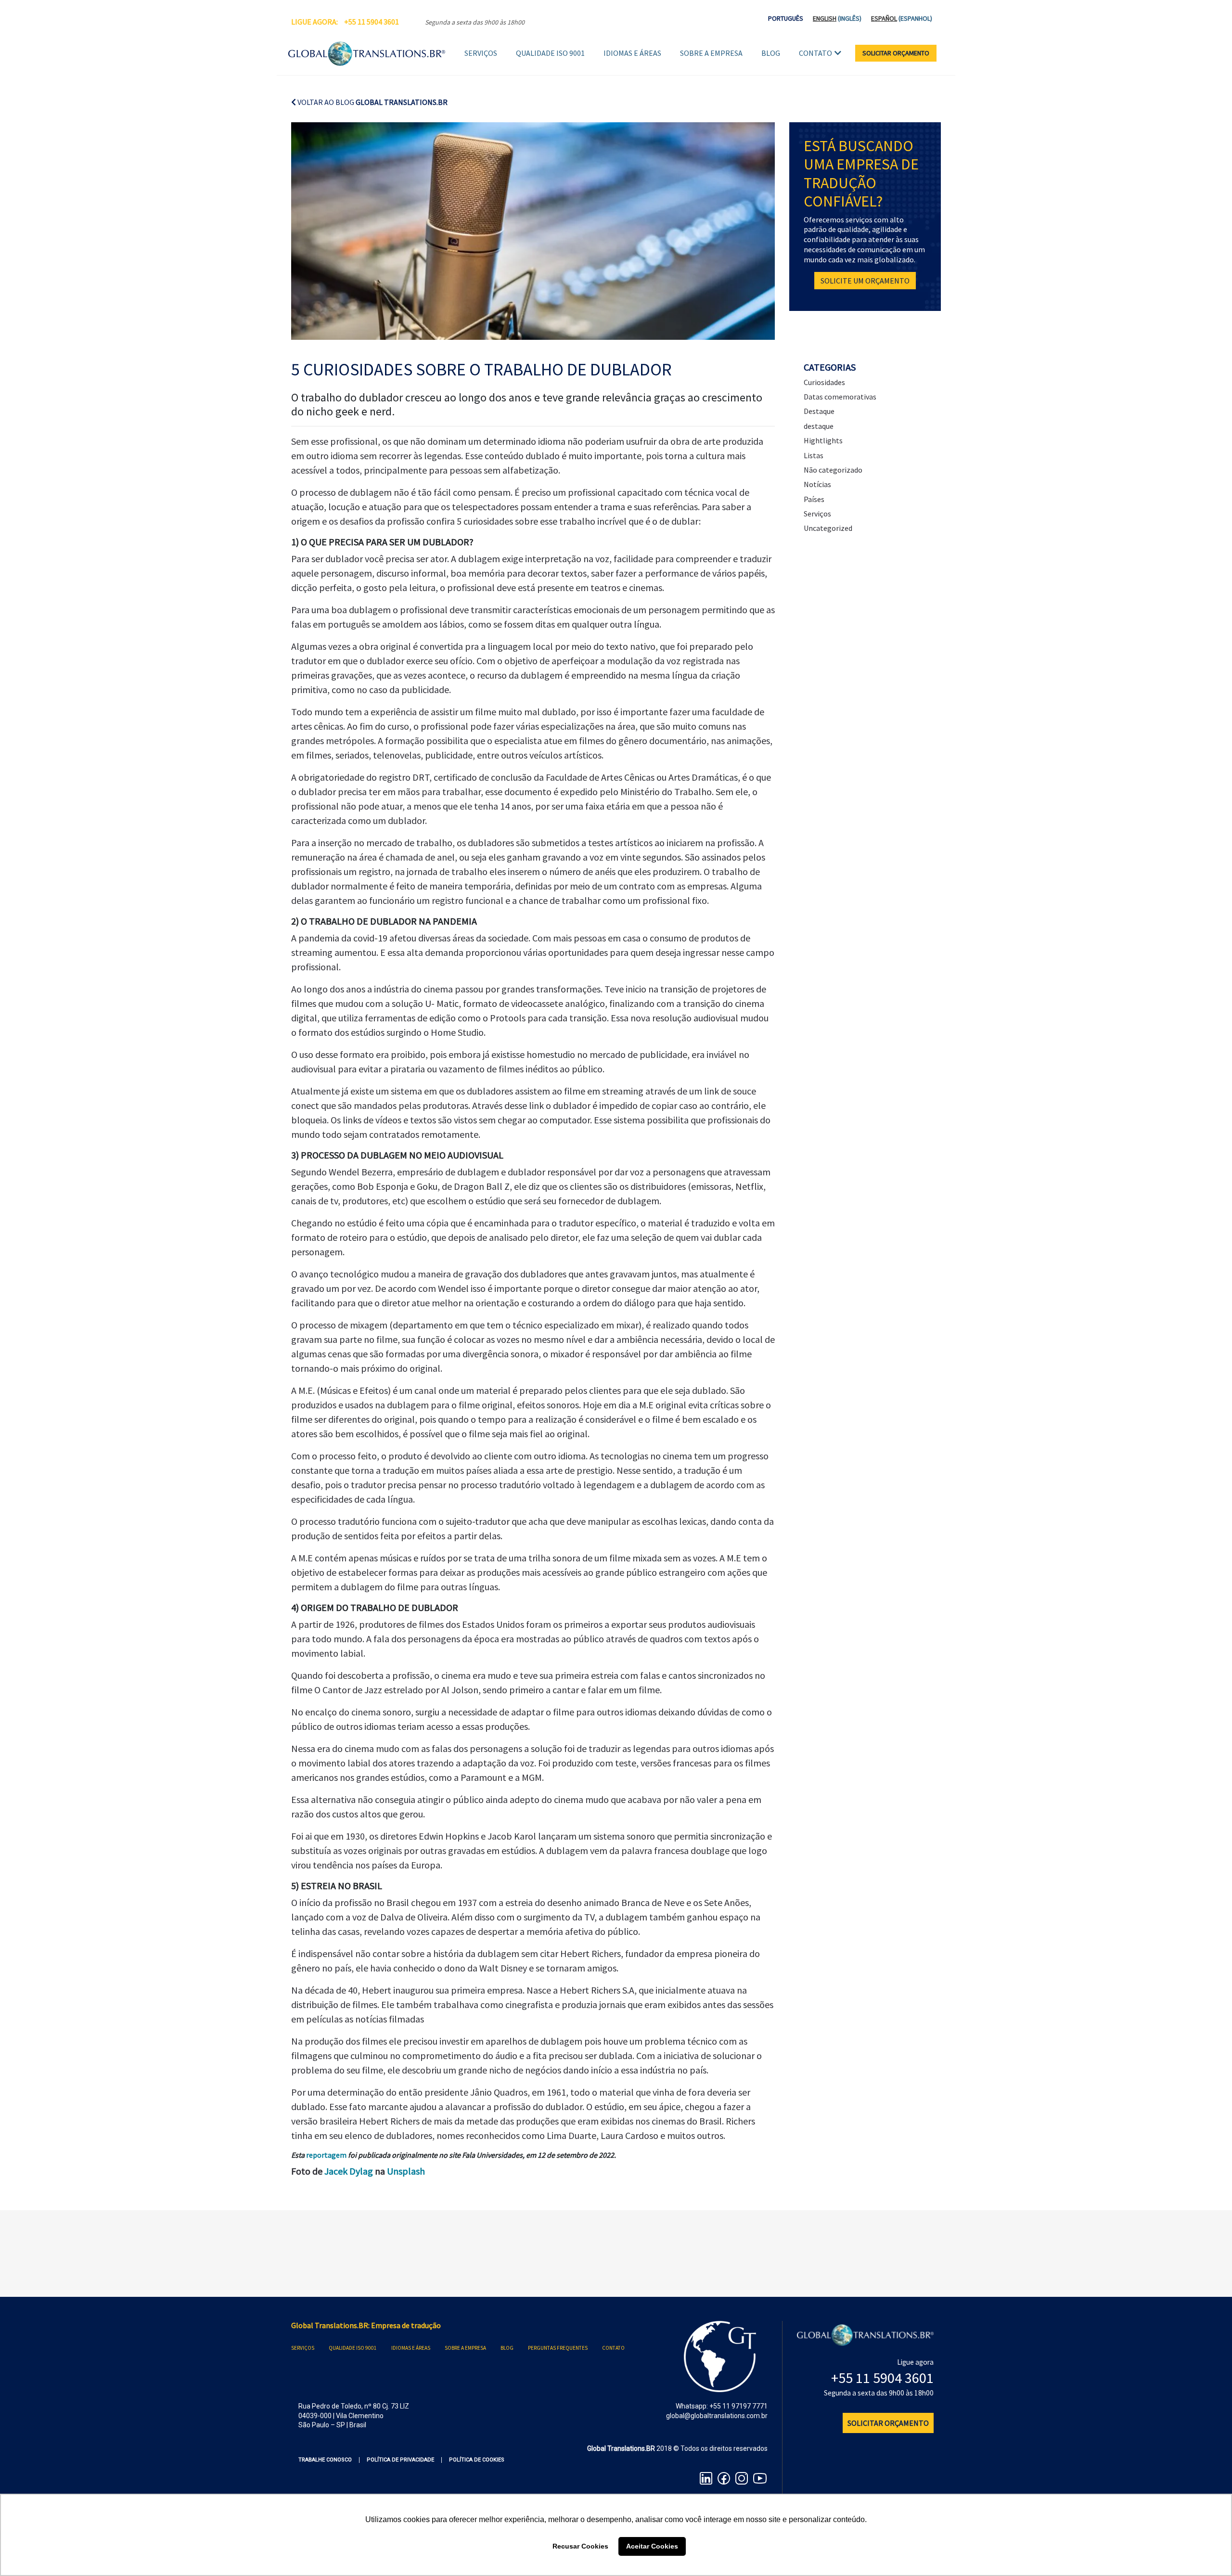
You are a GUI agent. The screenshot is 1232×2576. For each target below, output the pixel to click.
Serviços (481, 53)
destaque (819, 426)
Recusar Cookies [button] (580, 2546)
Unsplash (406, 2171)
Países (814, 499)
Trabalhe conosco (325, 2460)
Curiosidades (824, 382)
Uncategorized (828, 528)
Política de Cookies (477, 2460)
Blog (771, 53)
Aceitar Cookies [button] (652, 2546)
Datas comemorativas (840, 397)
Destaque (819, 411)
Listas (814, 455)
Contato (815, 53)
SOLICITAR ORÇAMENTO (896, 53)
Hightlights (823, 440)
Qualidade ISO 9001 (550, 53)
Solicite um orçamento (865, 281)
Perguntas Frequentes (558, 2348)
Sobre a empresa (711, 53)
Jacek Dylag (349, 2171)
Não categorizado (833, 470)
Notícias (817, 484)
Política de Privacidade (400, 2460)
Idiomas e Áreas (632, 53)
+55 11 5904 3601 (372, 22)
